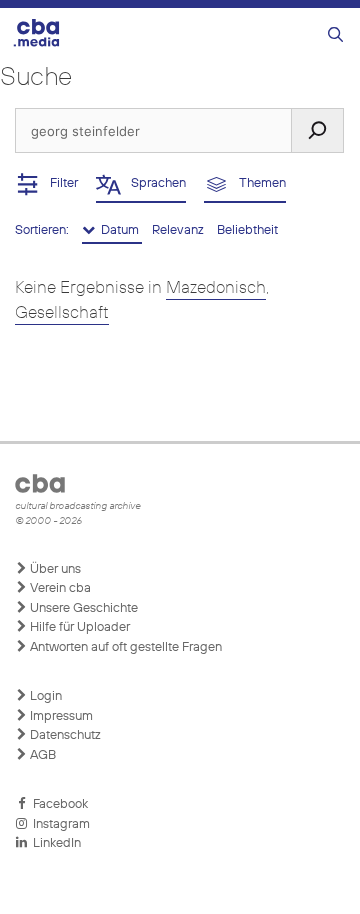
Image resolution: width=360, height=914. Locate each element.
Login (44, 696)
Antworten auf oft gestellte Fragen (124, 647)
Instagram (58, 824)
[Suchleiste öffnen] (335, 35)
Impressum (60, 716)
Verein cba (59, 588)
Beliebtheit (247, 230)
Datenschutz (64, 735)
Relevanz (179, 230)
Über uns (54, 569)
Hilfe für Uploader (78, 627)
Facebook (57, 804)
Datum (118, 230)
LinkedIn (54, 843)
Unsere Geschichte (82, 608)
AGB (41, 755)
